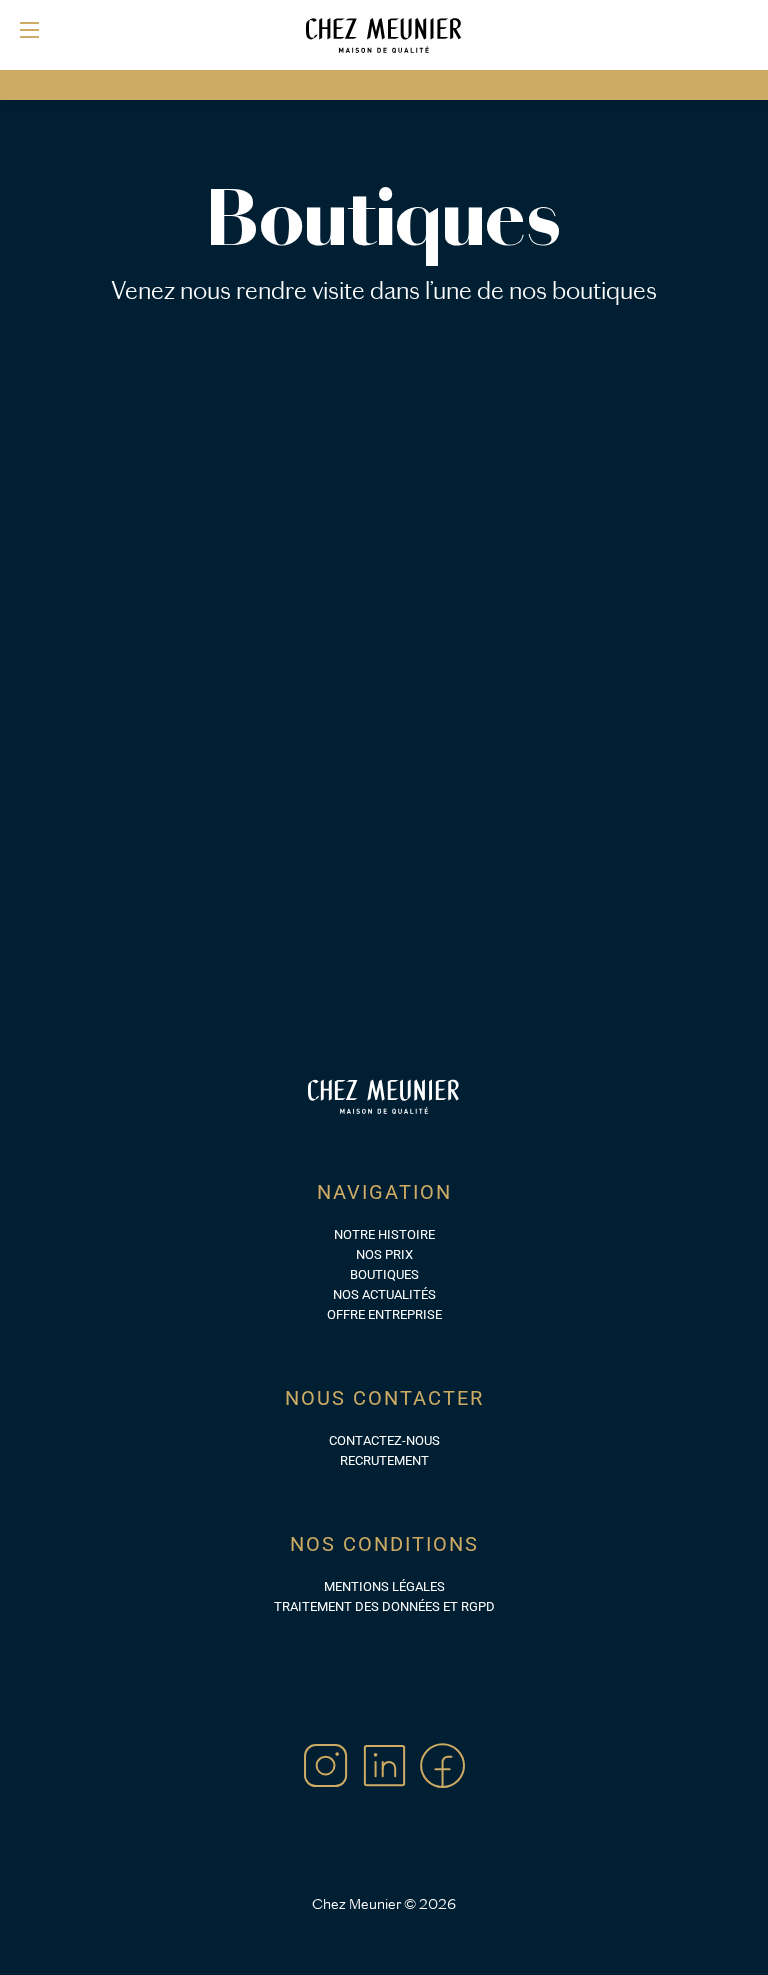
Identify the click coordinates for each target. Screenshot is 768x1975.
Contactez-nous (384, 1440)
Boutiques (384, 1274)
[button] (29, 30)
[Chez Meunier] (384, 35)
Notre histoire (384, 1234)
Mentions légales (384, 1586)
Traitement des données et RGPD (384, 1606)
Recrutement (384, 1460)
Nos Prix (384, 1254)
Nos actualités (384, 1294)
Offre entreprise (384, 1314)
